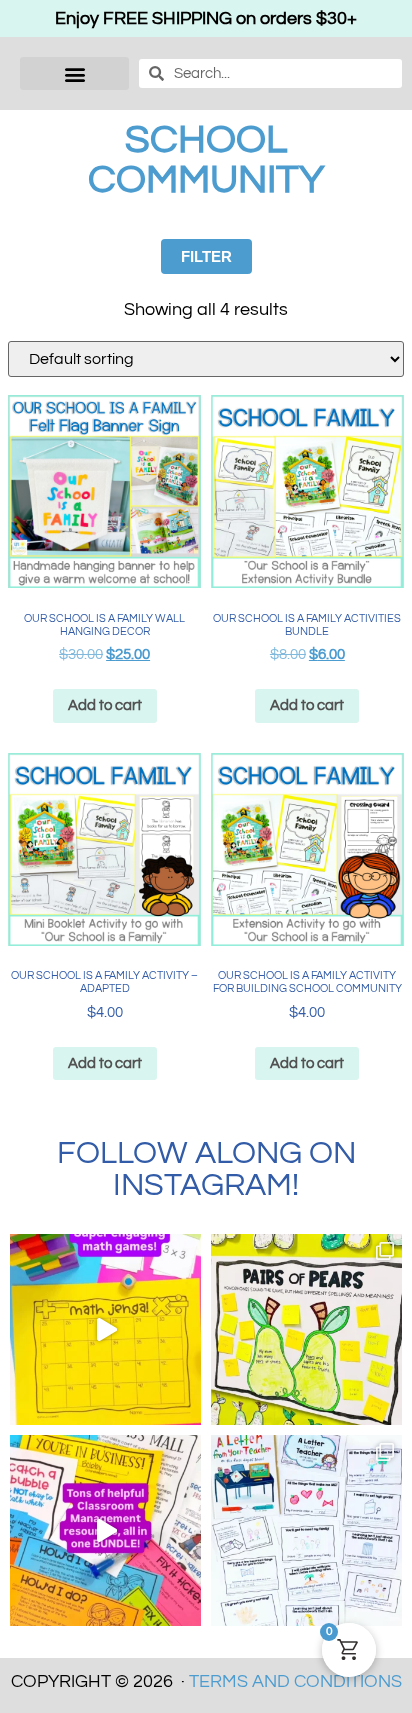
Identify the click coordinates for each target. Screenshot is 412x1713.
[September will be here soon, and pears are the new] (306, 1329)
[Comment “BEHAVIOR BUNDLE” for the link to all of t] (105, 1530)
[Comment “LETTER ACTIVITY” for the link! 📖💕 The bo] (306, 1530)
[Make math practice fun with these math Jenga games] (105, 1329)
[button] (74, 73)
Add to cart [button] (105, 705)
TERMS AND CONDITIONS (295, 1681)
